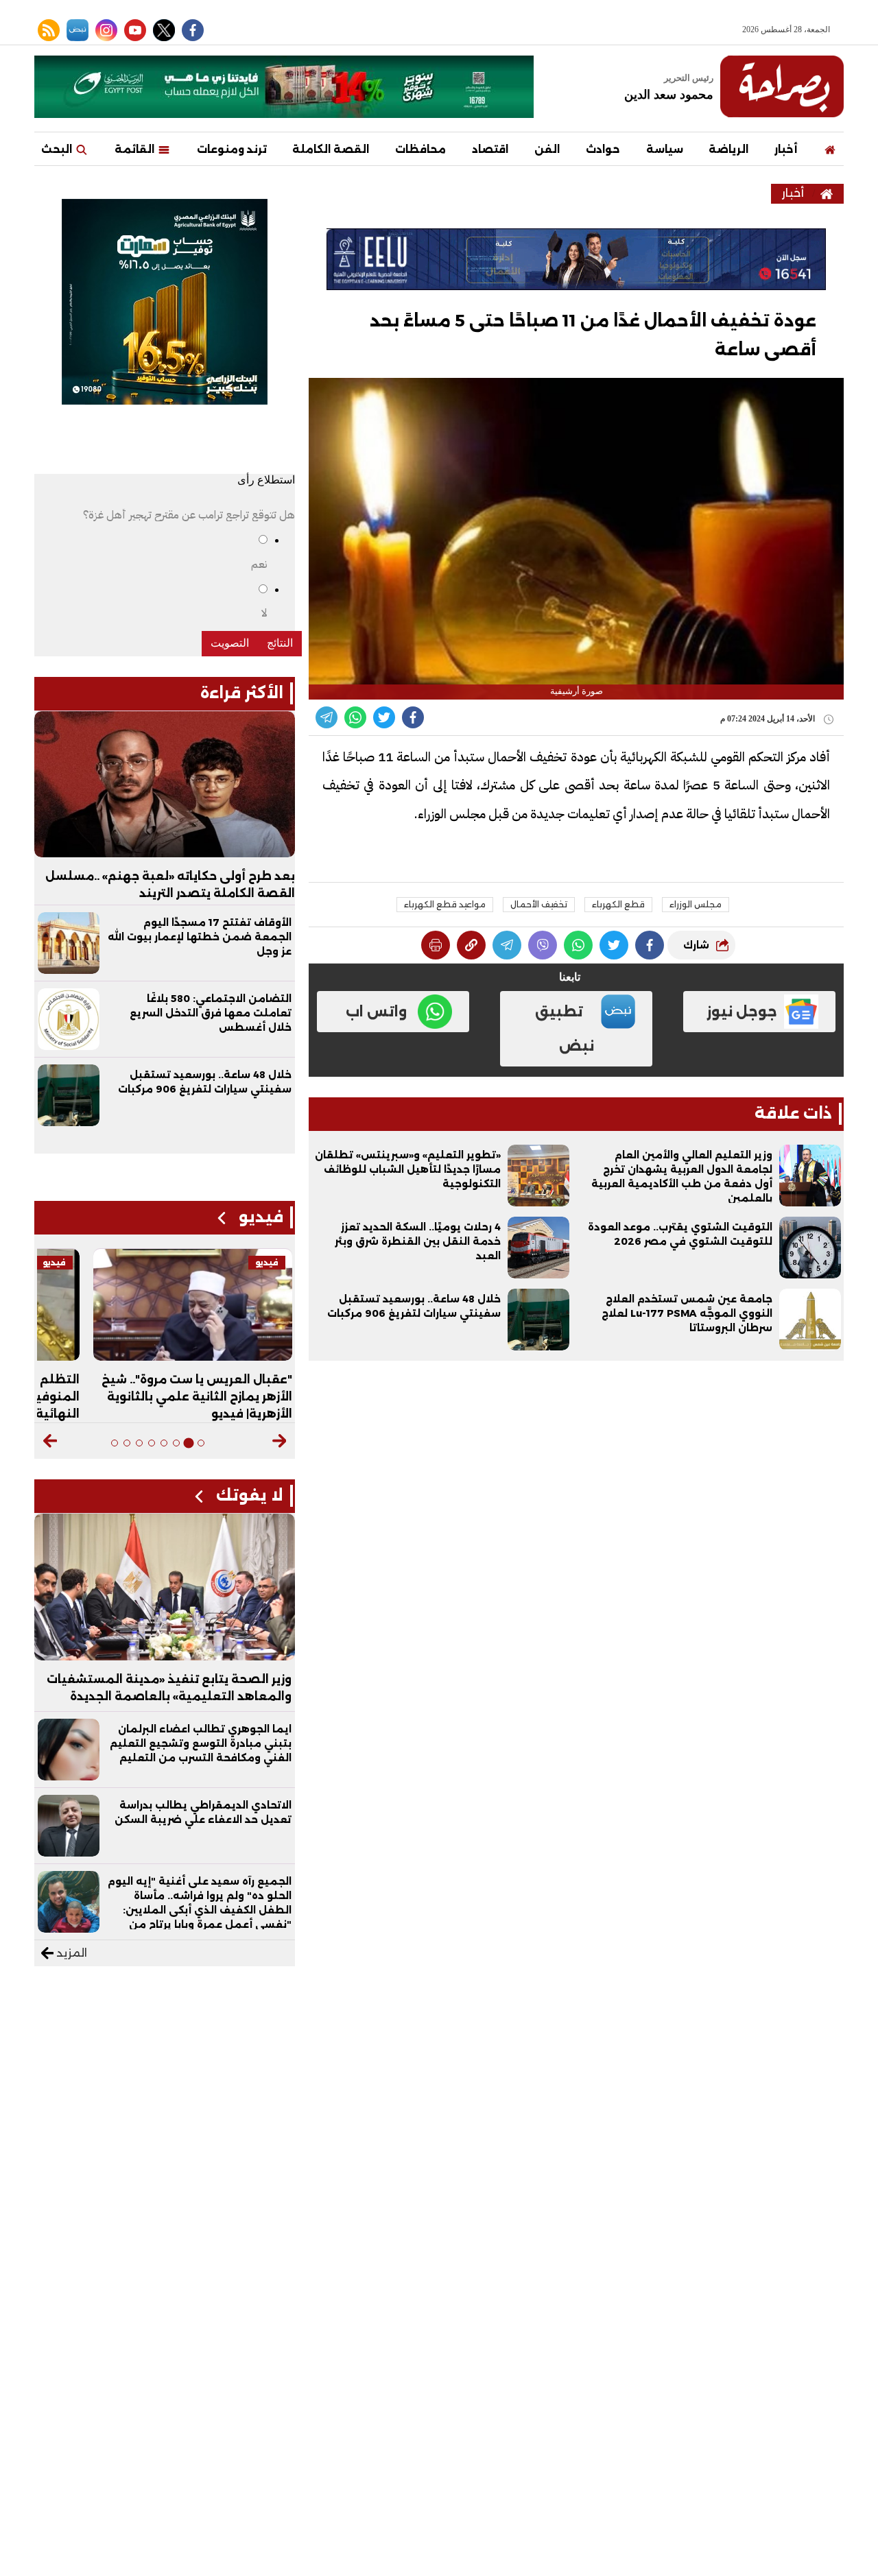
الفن (547, 149)
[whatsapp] (471, 945)
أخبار (786, 149)
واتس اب (376, 1012)
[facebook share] (413, 717)
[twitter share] (384, 717)
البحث (58, 149)
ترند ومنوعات (232, 149)
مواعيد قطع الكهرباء (445, 904)
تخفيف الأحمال (539, 904)
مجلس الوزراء (696, 904)
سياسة (665, 149)
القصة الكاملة (331, 149)
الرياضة (728, 149)
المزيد (70, 1953)
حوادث (603, 149)
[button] (279, 1441)
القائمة (136, 149)
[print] (436, 945)
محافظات (420, 149)
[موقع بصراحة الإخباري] (782, 86)
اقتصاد (490, 149)
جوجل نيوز (742, 1012)
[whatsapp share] (355, 717)
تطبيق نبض (565, 1029)
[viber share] (327, 717)
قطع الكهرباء (618, 904)
